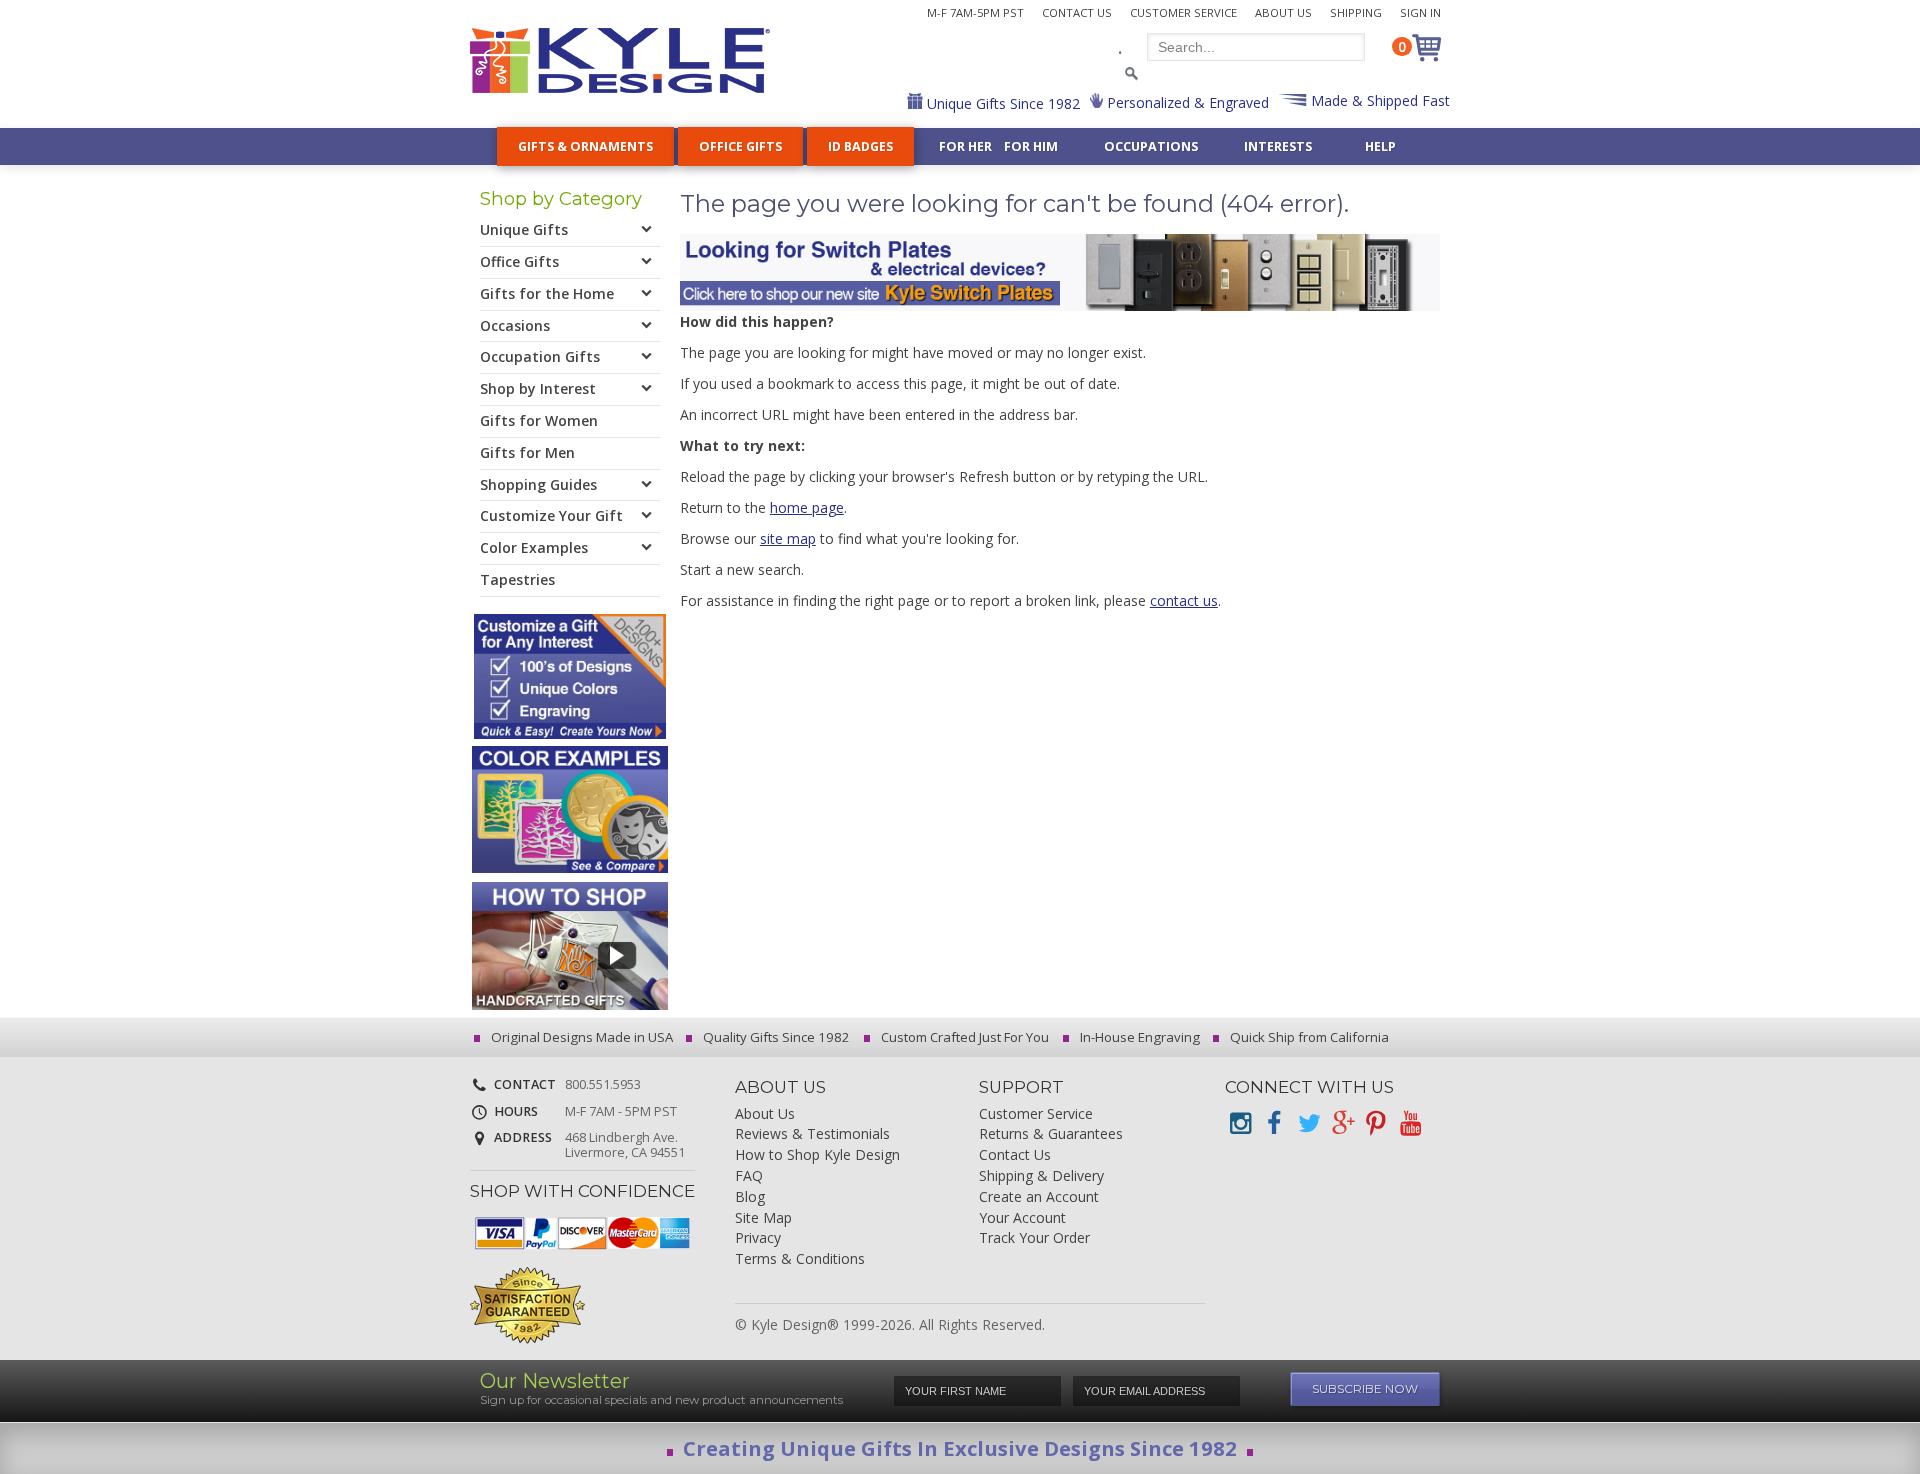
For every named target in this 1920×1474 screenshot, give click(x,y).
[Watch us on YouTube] (1410, 1123)
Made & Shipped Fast (1378, 100)
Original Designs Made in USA (580, 1037)
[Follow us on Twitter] (1308, 1123)
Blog (750, 1197)
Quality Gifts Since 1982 (775, 1037)
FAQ (749, 1176)
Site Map (763, 1218)
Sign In (1420, 12)
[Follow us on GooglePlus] (1342, 1123)
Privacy (758, 1238)
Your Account (1022, 1218)
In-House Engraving (1138, 1037)
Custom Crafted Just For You (963, 1037)
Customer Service (1183, 12)
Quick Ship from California (1308, 1037)
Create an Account (1039, 1197)
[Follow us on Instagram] (1240, 1123)
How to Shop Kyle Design (817, 1155)
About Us (1283, 12)
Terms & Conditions (800, 1259)
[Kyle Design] (620, 60)
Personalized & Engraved (1186, 102)
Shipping (1356, 12)
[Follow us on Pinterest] (1376, 1123)
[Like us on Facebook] (1274, 1123)
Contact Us (1077, 12)
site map (788, 538)
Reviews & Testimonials (812, 1134)
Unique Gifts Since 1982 (1001, 103)
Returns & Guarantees (1051, 1134)
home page (807, 507)
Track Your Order (1034, 1238)
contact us (1184, 600)
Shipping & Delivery (1041, 1176)
